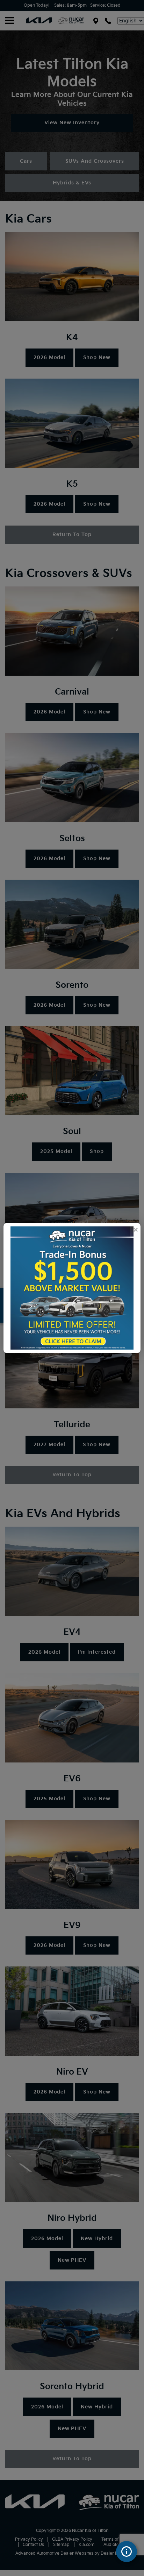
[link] (135, 1230)
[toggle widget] (127, 2552)
